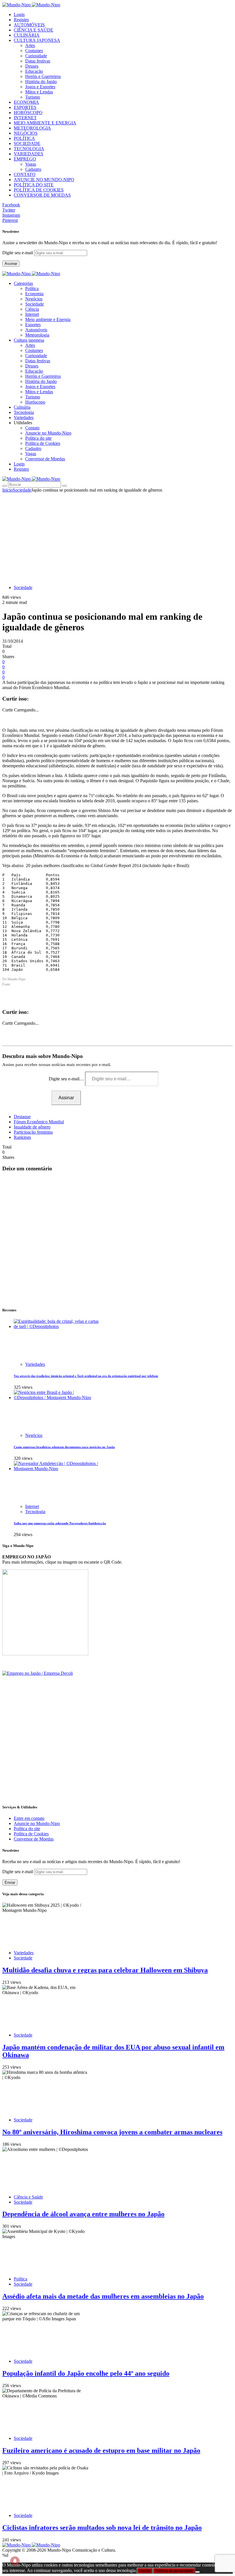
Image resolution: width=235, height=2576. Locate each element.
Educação (34, 71)
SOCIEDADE (27, 143)
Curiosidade (36, 56)
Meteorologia (37, 335)
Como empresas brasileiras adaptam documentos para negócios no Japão (64, 1447)
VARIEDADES (29, 154)
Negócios (34, 299)
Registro (21, 20)
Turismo (33, 97)
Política (32, 288)
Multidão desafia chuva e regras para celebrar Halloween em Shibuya (105, 1970)
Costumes (34, 51)
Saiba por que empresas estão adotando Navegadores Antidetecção (60, 1523)
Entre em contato (29, 1818)
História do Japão (41, 82)
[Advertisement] (117, 536)
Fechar (145, 2571)
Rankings (22, 1137)
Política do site (38, 438)
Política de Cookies (43, 443)
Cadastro (33, 169)
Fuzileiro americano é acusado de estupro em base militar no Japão (101, 2450)
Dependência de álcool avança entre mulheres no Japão (83, 2214)
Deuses (32, 66)
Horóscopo (35, 402)
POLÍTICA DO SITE (34, 185)
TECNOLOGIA (29, 149)
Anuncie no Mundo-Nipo (48, 433)
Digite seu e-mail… (67, 1079)
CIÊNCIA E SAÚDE (34, 30)
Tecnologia (35, 1512)
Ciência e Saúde (28, 2197)
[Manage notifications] (15, 2561)
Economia (34, 294)
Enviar (10, 1882)
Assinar (11, 264)
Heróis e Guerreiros (43, 76)
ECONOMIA (26, 102)
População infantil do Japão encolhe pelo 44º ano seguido (86, 2373)
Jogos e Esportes (40, 87)
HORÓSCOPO (28, 113)
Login (19, 14)
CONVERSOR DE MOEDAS (42, 195)
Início (7, 490)
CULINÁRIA (27, 35)
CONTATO (25, 174)
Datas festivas (38, 61)
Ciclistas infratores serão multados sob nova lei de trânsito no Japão (102, 2528)
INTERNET (25, 118)
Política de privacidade (174, 2571)
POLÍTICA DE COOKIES (39, 190)
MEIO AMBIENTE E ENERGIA (45, 123)
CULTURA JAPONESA (37, 40)
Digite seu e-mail (18, 253)
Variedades (35, 1364)
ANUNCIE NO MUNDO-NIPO (44, 180)
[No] (197, 2572)
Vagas (31, 164)
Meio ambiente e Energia (48, 319)
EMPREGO (25, 159)
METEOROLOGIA (32, 128)
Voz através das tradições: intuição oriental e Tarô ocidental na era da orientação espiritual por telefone (86, 1376)
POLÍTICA (24, 138)
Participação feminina (33, 1132)
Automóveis (36, 330)
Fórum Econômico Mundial (39, 1122)
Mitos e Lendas (39, 92)
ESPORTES (25, 107)
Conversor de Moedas (45, 459)
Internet (32, 314)
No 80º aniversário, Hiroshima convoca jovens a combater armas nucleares (112, 2132)
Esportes (33, 325)
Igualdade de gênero (32, 1127)
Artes (30, 45)
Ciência (32, 309)
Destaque (22, 1117)
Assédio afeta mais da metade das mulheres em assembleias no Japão (103, 2296)
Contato (32, 428)
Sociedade (35, 304)
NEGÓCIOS (26, 133)
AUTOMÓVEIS (29, 25)
